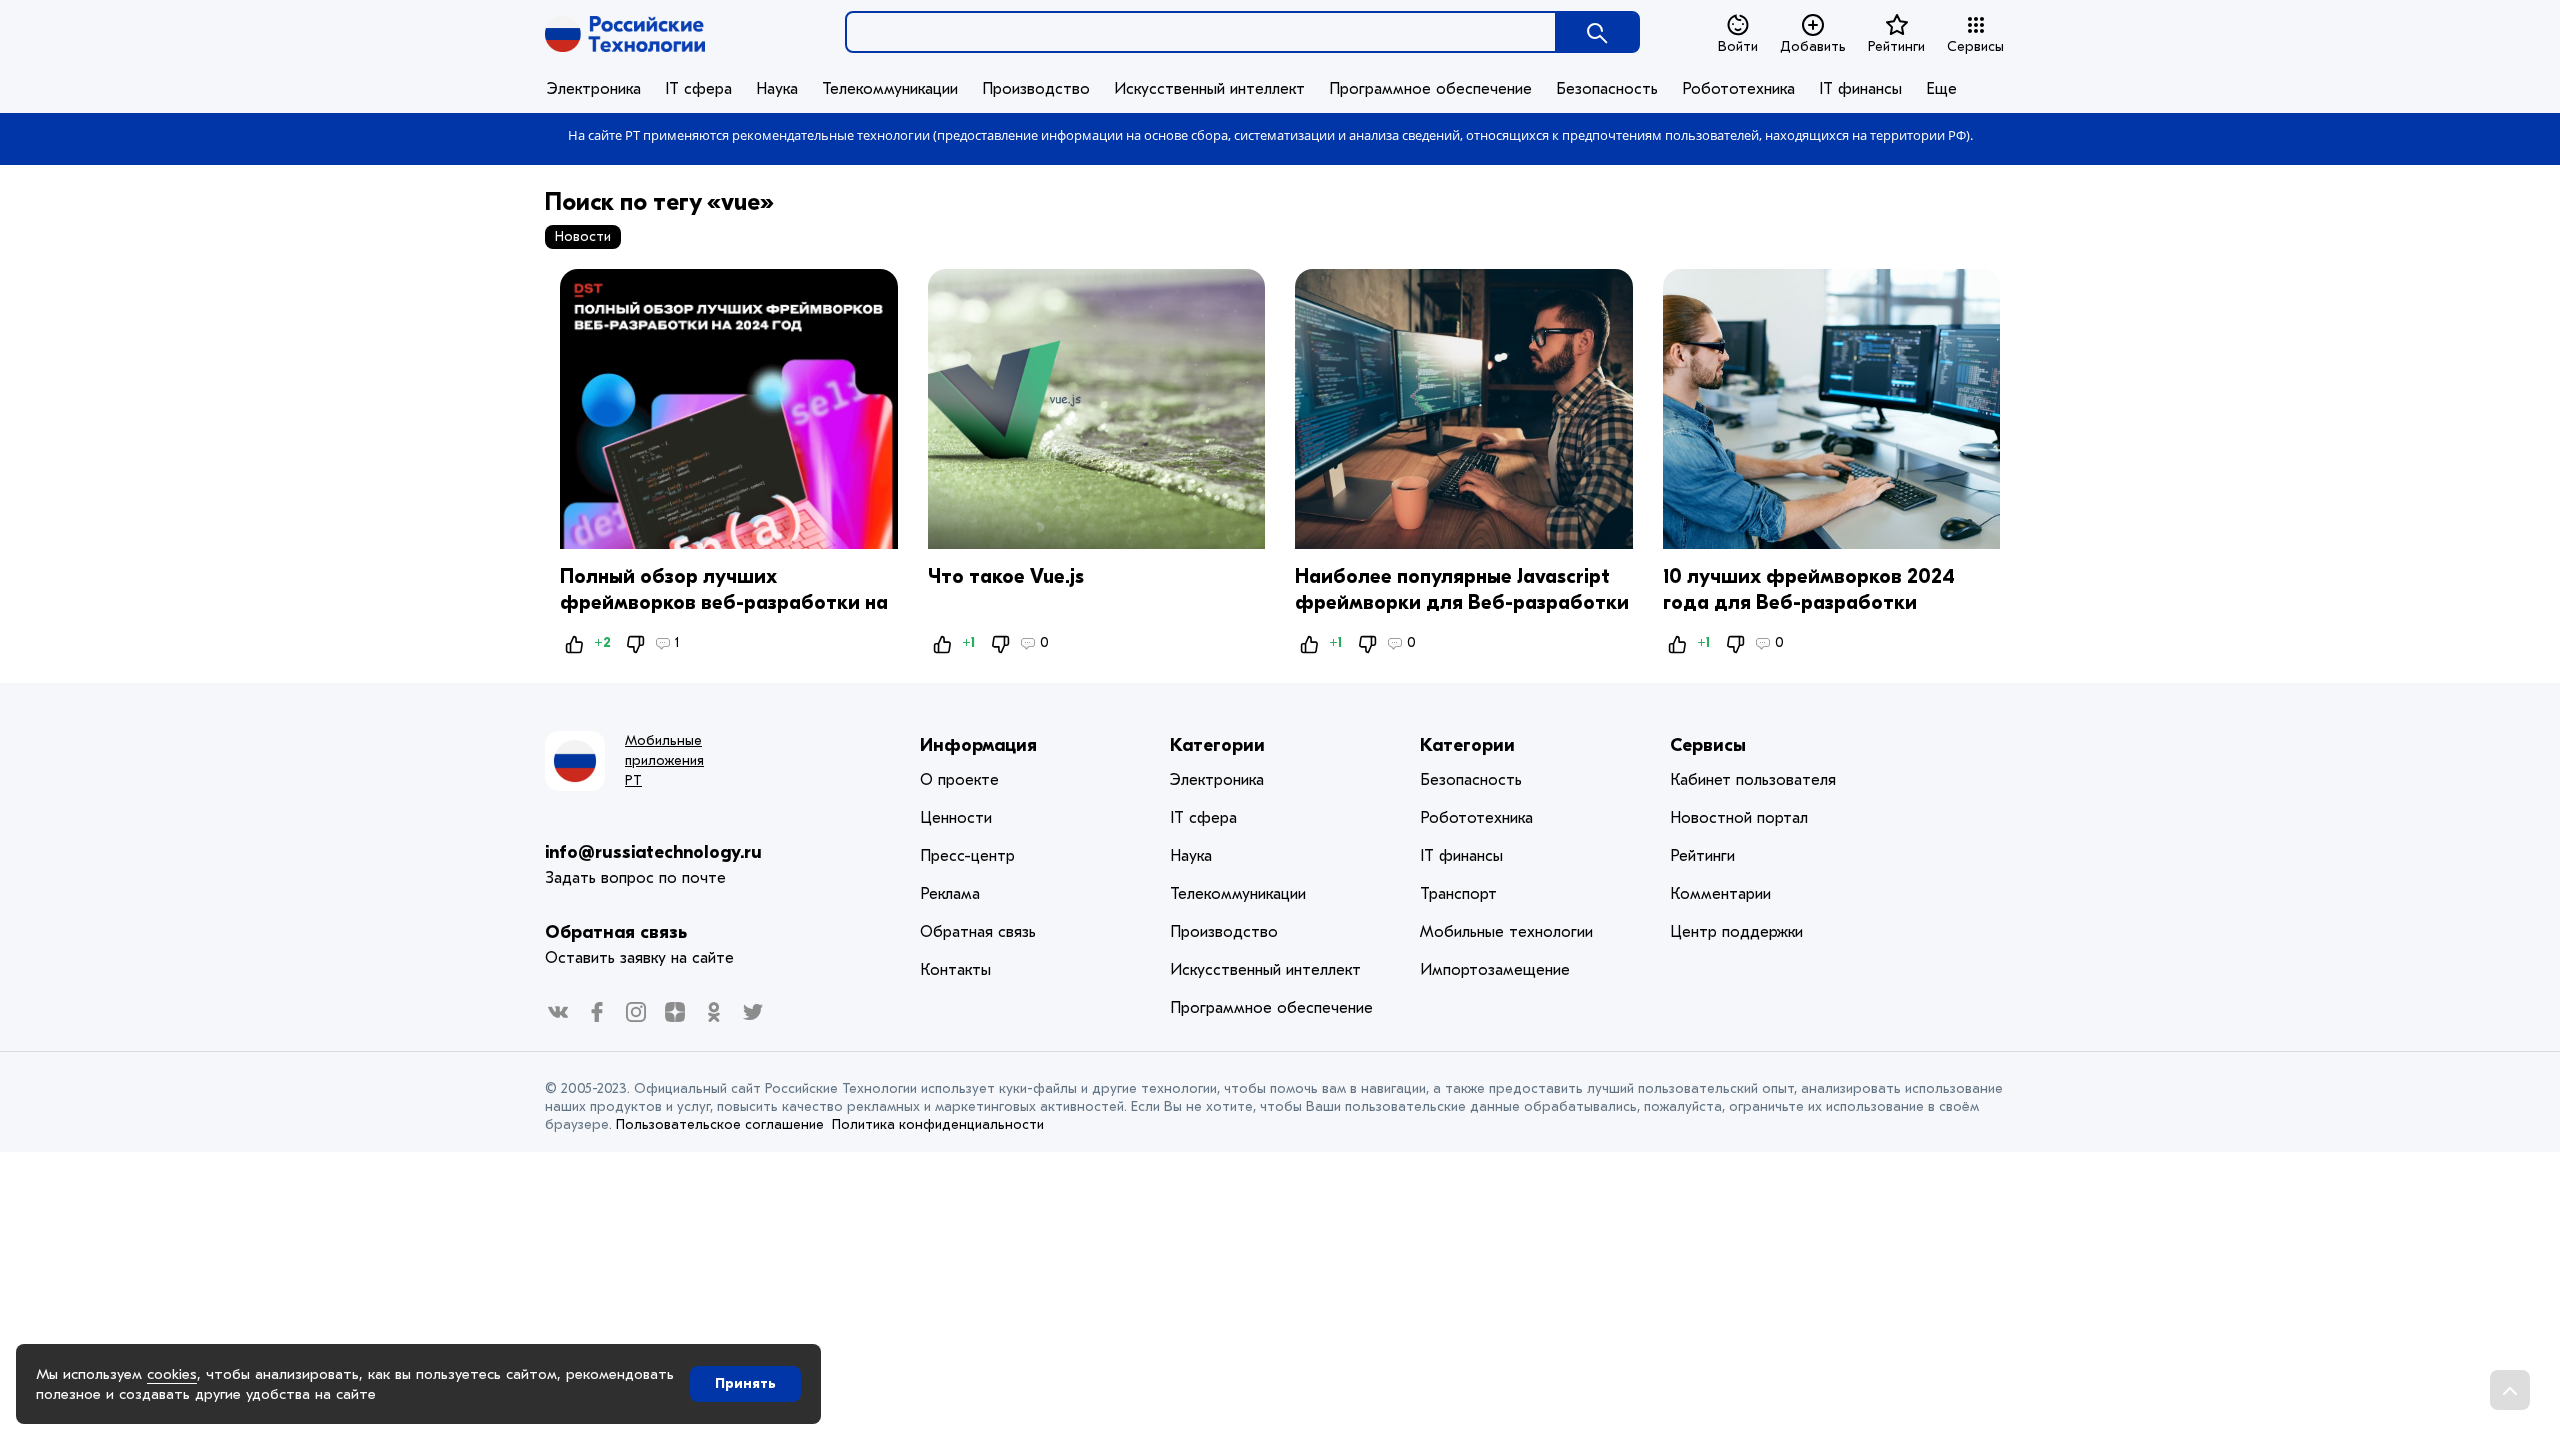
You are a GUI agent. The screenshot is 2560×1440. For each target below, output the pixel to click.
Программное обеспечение (1430, 89)
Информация (978, 745)
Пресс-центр (967, 856)
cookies (172, 1374)
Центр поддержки (1736, 932)
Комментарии (1720, 894)
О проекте (959, 780)
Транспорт (1458, 894)
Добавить (1813, 46)
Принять (745, 1383)
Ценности (956, 818)
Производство (1036, 89)
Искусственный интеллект (1209, 89)
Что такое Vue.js (1006, 576)
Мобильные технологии (1506, 932)
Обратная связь (616, 932)
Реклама (950, 894)
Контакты (955, 970)
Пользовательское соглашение (720, 1124)
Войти (1738, 46)
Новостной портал (1739, 818)
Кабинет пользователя (1753, 780)
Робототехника (1738, 89)
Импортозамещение (1495, 970)
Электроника (594, 89)
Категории (1217, 745)
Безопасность (1607, 89)
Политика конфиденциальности (938, 1124)
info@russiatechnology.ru (653, 852)
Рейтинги (1896, 46)
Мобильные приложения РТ (664, 760)
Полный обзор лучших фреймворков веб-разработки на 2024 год (724, 602)
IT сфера (698, 89)
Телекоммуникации (890, 89)
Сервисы (1975, 46)
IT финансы (1860, 89)
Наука (777, 89)
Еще (1941, 89)
